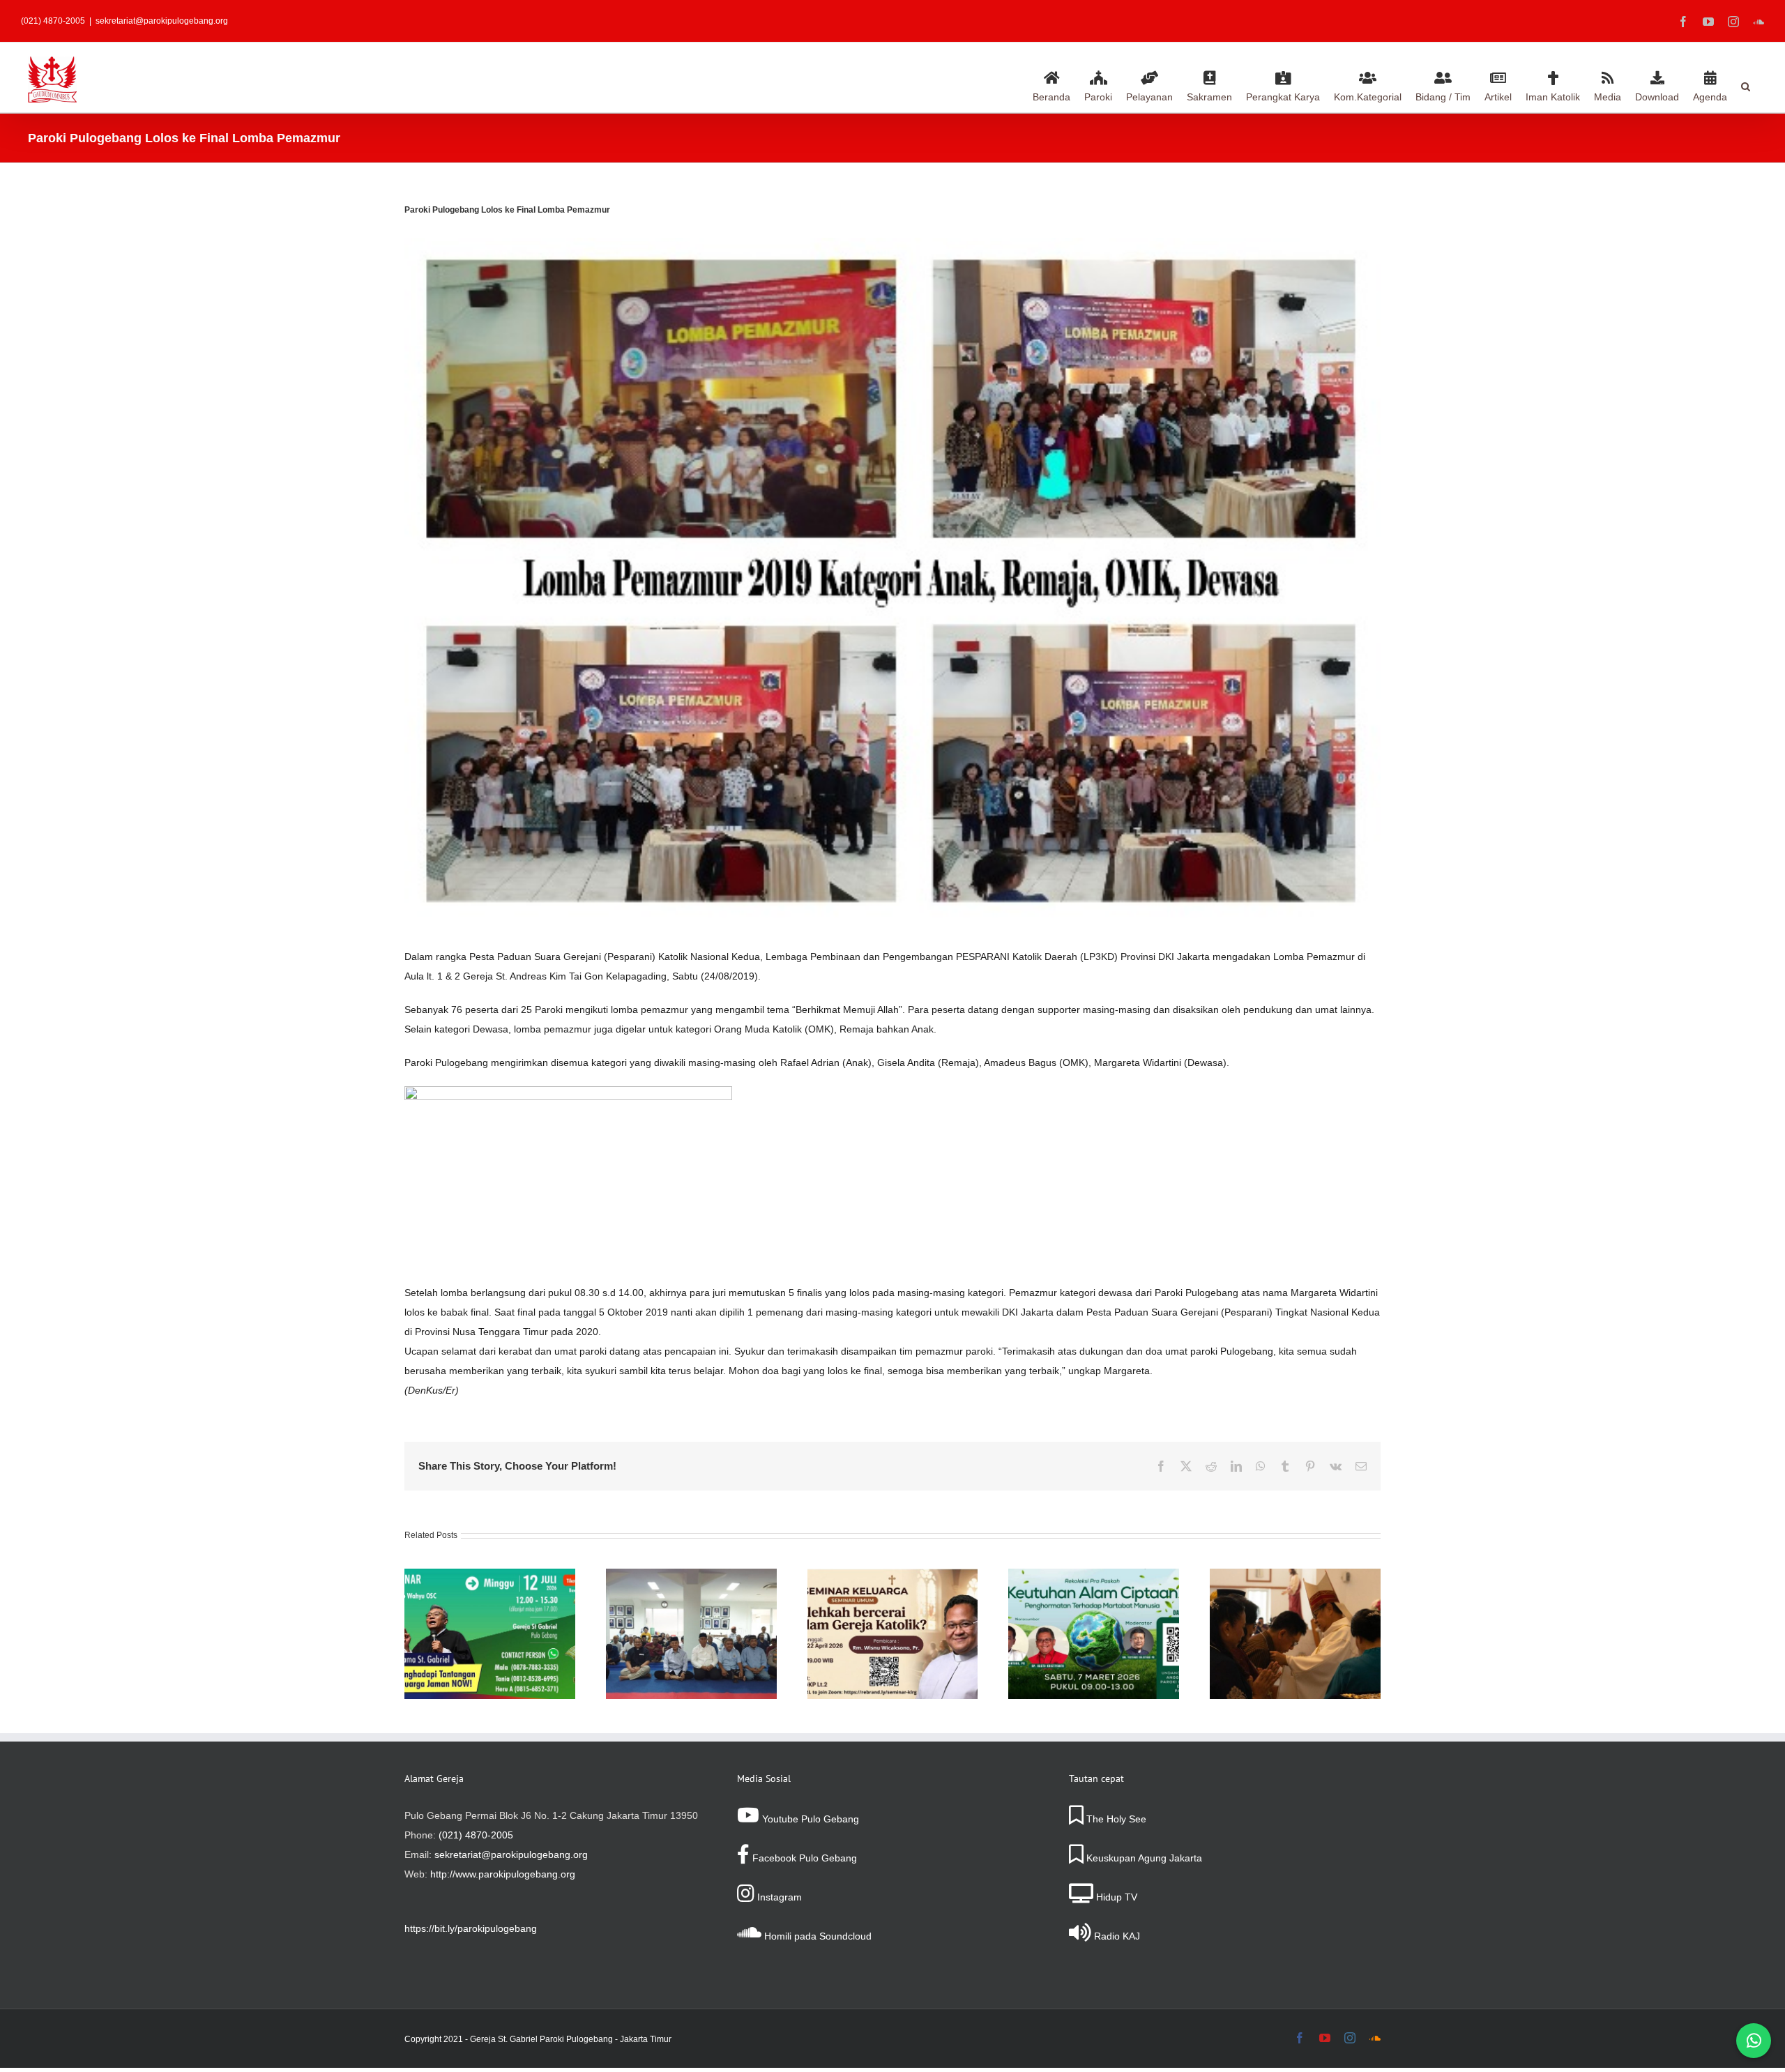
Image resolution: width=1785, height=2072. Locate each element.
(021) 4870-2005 (476, 1835)
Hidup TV (1115, 1897)
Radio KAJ (1116, 1936)
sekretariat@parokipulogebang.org (162, 21)
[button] (1746, 84)
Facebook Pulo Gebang (803, 1858)
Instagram (778, 1897)
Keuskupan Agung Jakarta (1143, 1858)
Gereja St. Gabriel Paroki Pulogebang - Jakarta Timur (571, 2039)
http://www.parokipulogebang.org (503, 1874)
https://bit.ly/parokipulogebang (471, 1928)
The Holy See (1115, 1819)
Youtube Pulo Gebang (809, 1819)
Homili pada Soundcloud (816, 1936)
